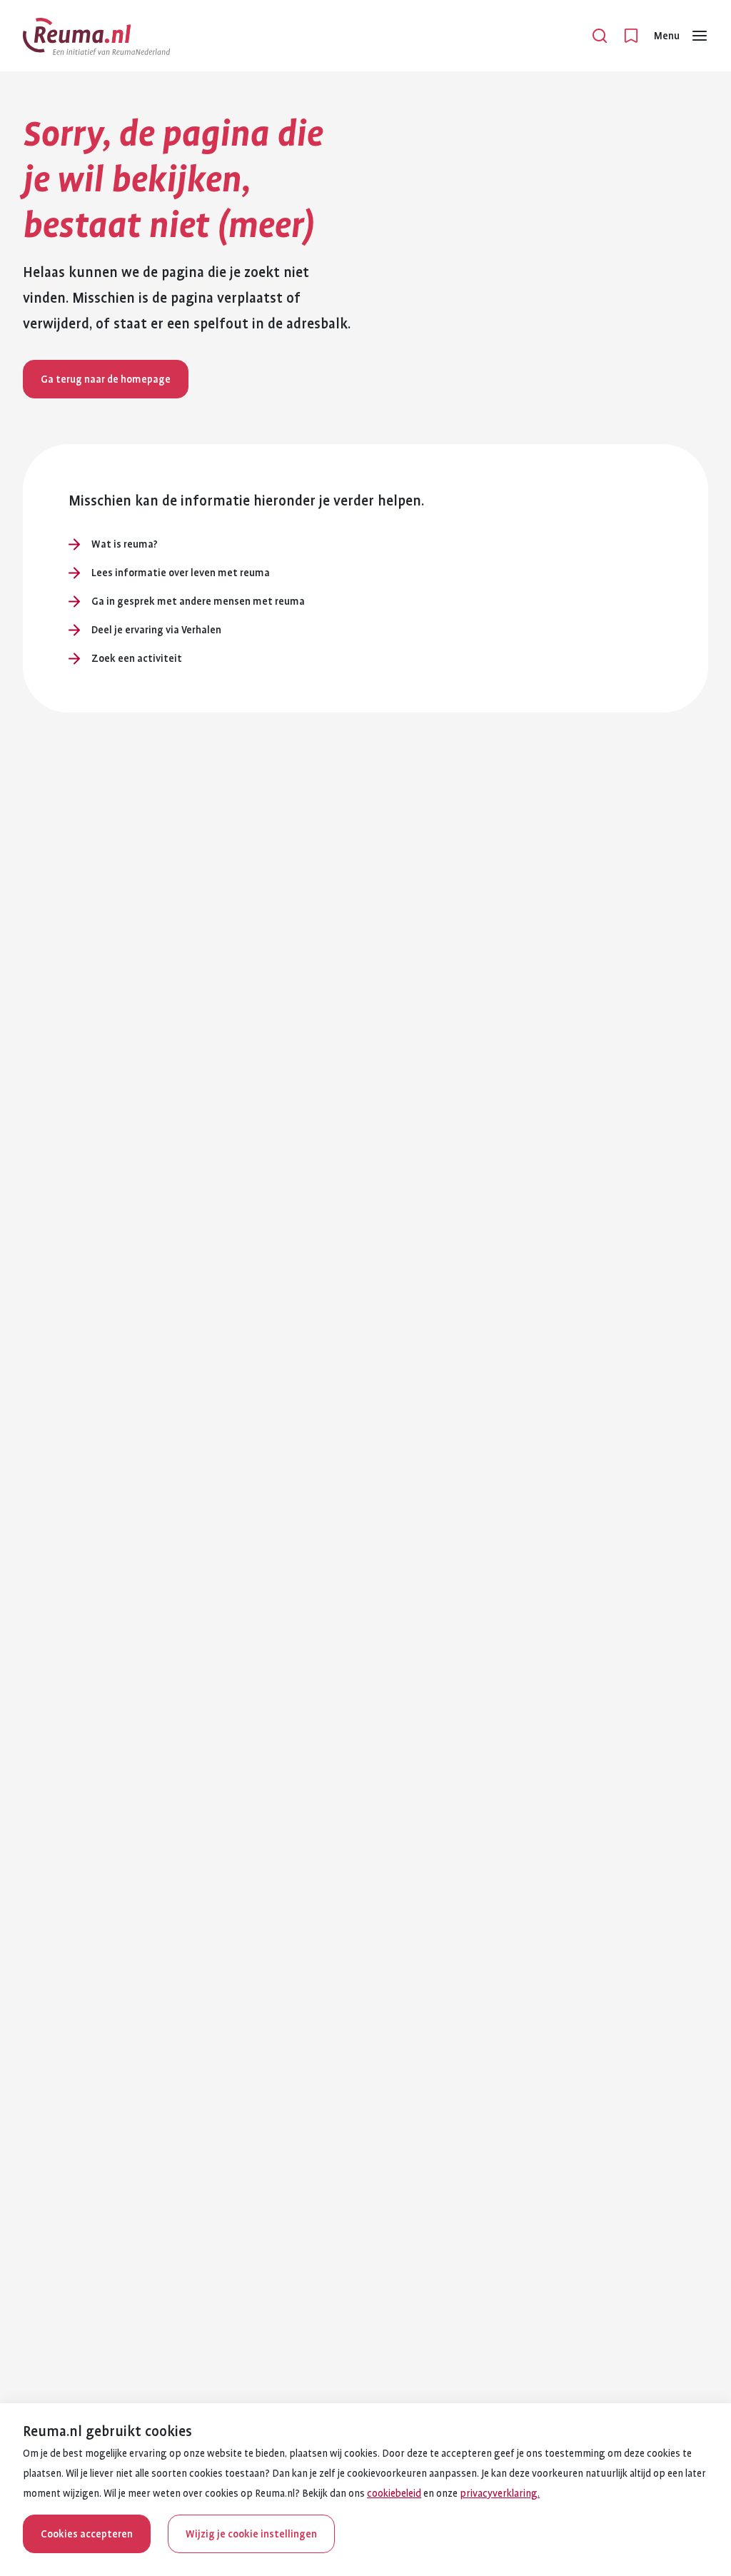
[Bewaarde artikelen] (631, 36)
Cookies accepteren (87, 2534)
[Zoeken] (600, 36)
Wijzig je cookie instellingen (251, 2534)
